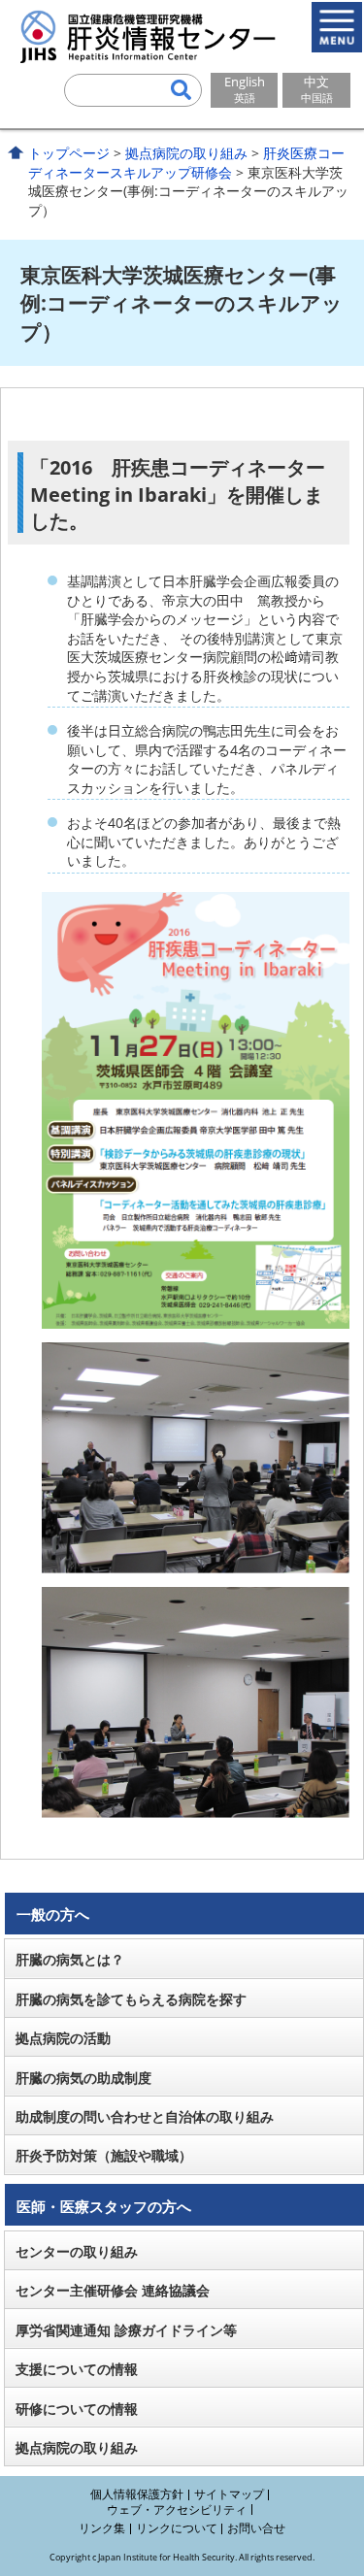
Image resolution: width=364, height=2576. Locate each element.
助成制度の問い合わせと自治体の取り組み (145, 2116)
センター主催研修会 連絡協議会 (113, 2290)
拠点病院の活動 (63, 2038)
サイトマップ (229, 2494)
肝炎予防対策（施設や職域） (104, 2155)
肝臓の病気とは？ (70, 1959)
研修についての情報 (77, 2409)
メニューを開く (337, 27)
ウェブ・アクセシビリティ (177, 2510)
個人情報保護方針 (137, 2494)
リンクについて (177, 2528)
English (245, 89)
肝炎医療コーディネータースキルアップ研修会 (186, 163)
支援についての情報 (77, 2369)
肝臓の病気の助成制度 (83, 2078)
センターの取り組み (77, 2251)
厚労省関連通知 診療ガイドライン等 (126, 2330)
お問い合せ (256, 2528)
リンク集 (102, 2528)
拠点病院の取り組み (186, 153)
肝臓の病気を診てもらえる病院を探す (131, 1999)
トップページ (69, 153)
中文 (317, 89)
